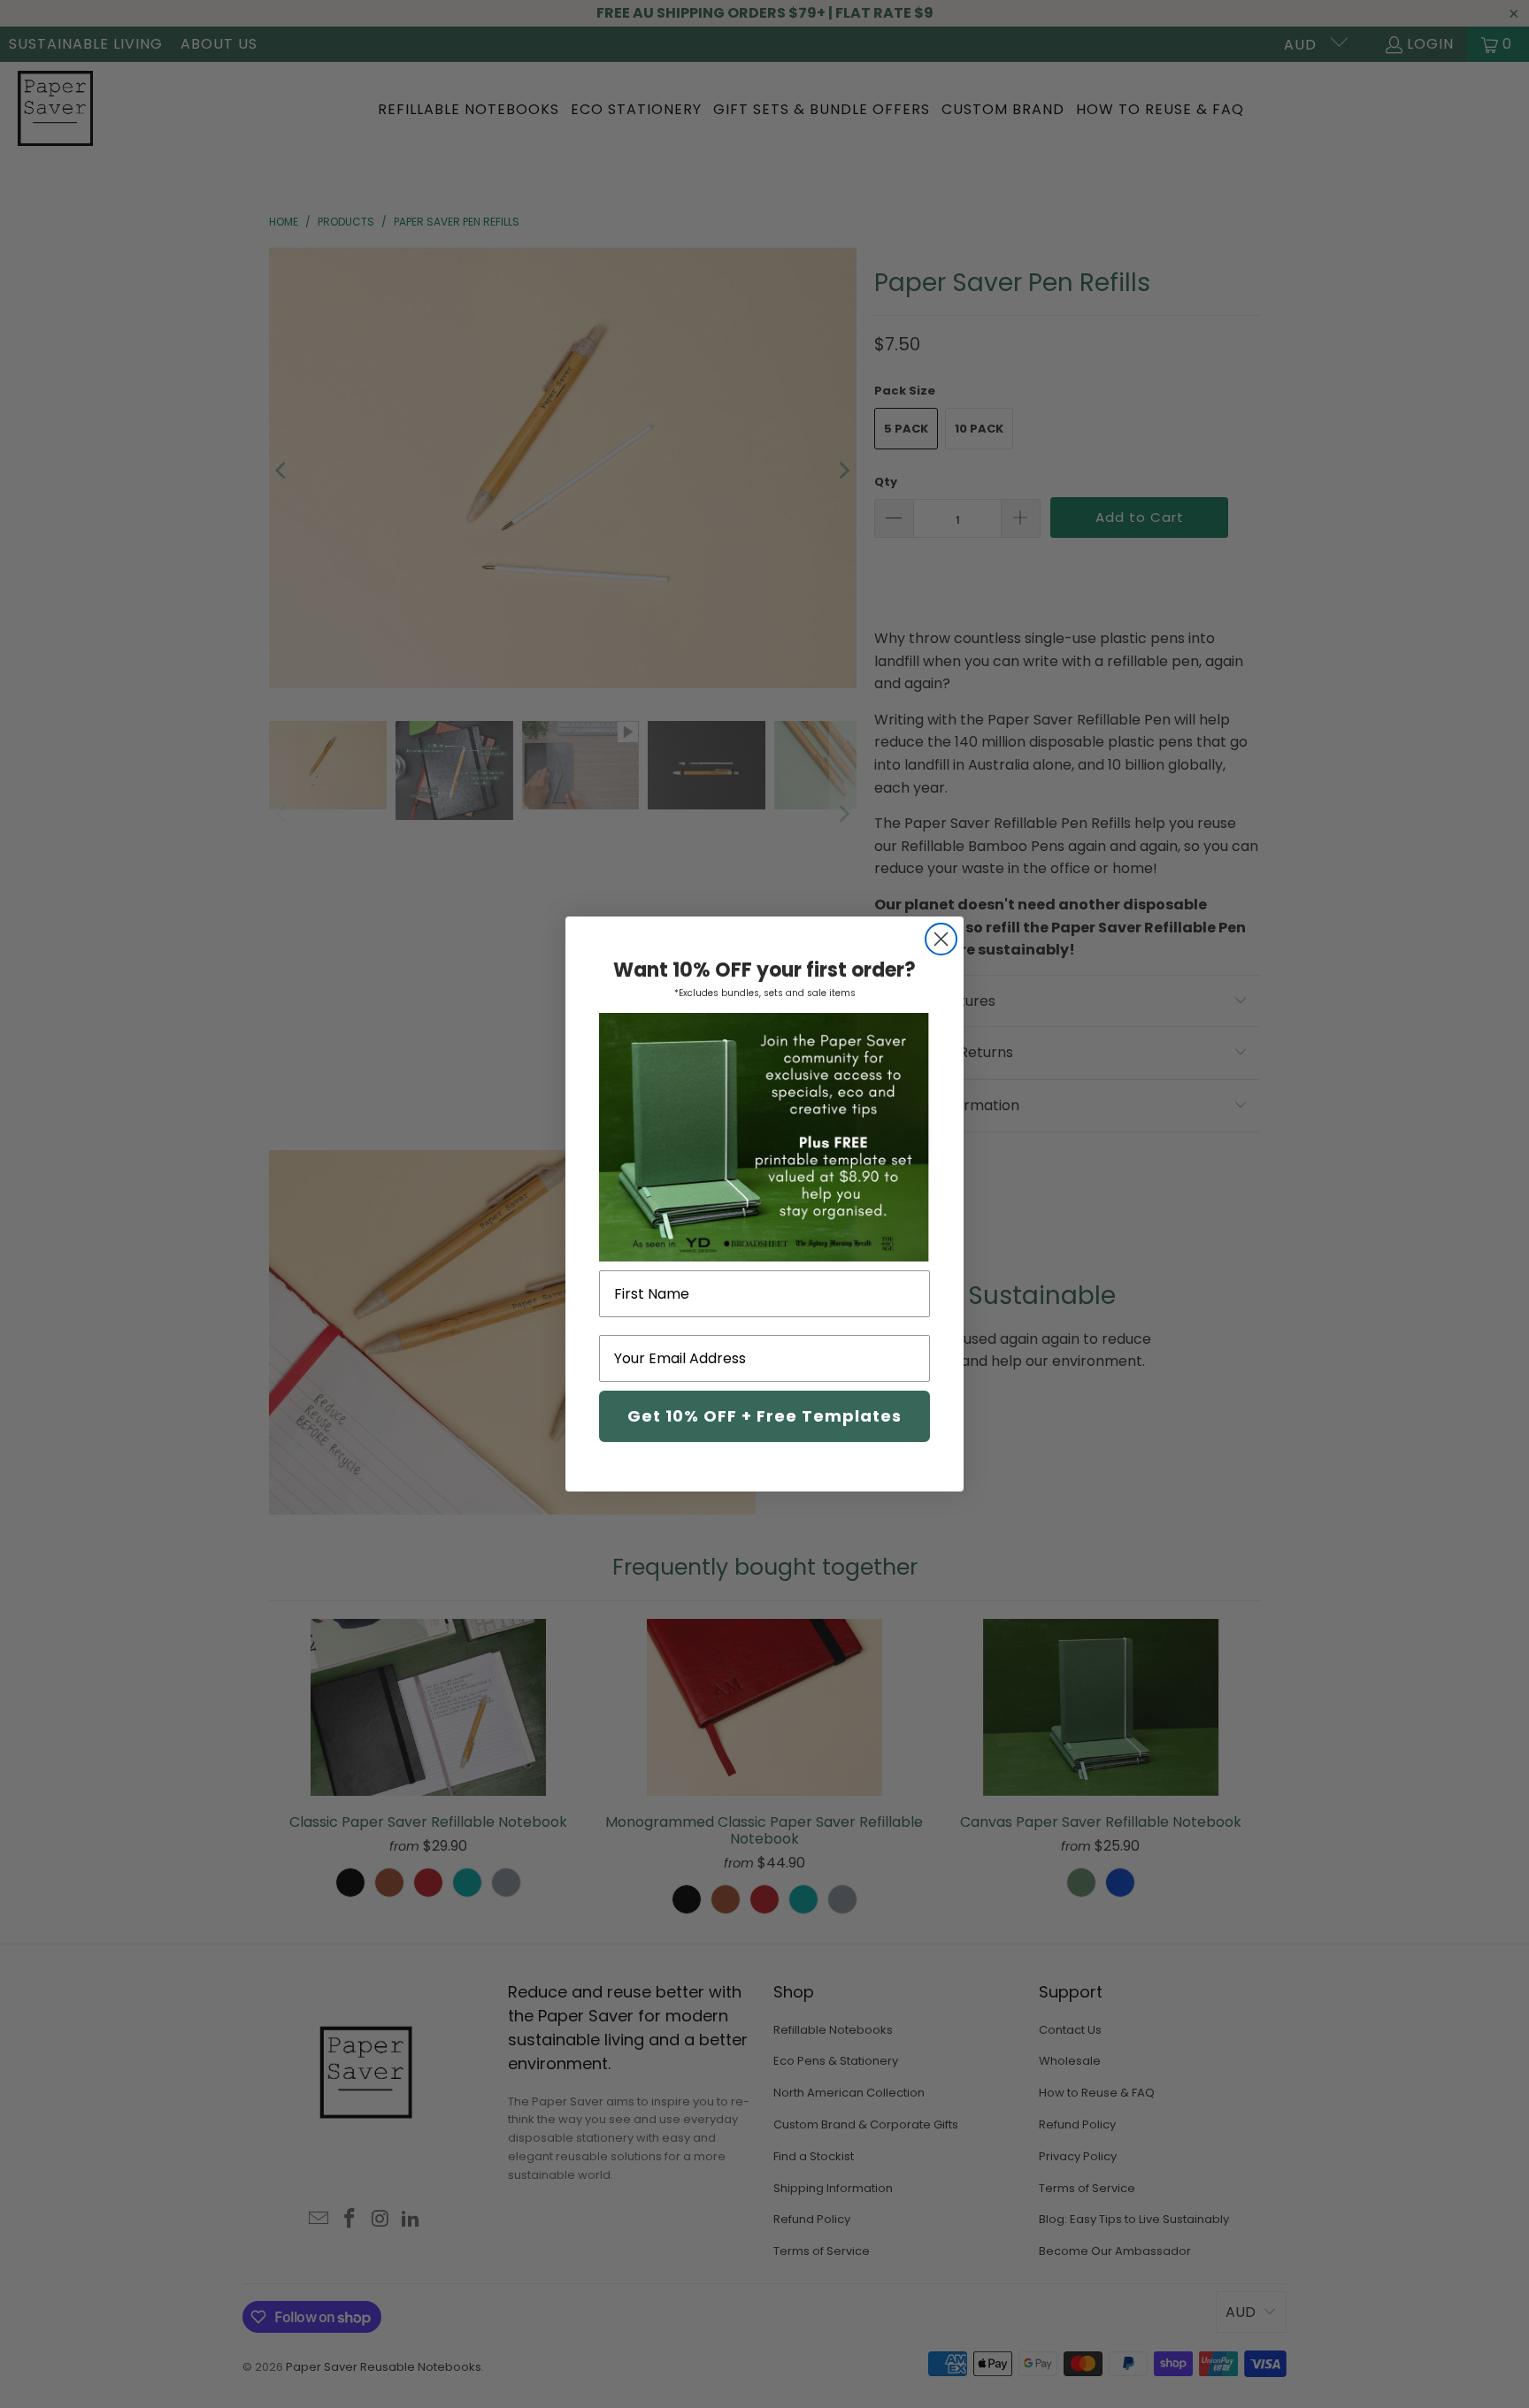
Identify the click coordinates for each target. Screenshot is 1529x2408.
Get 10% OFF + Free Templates (764, 1416)
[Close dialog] (941, 939)
